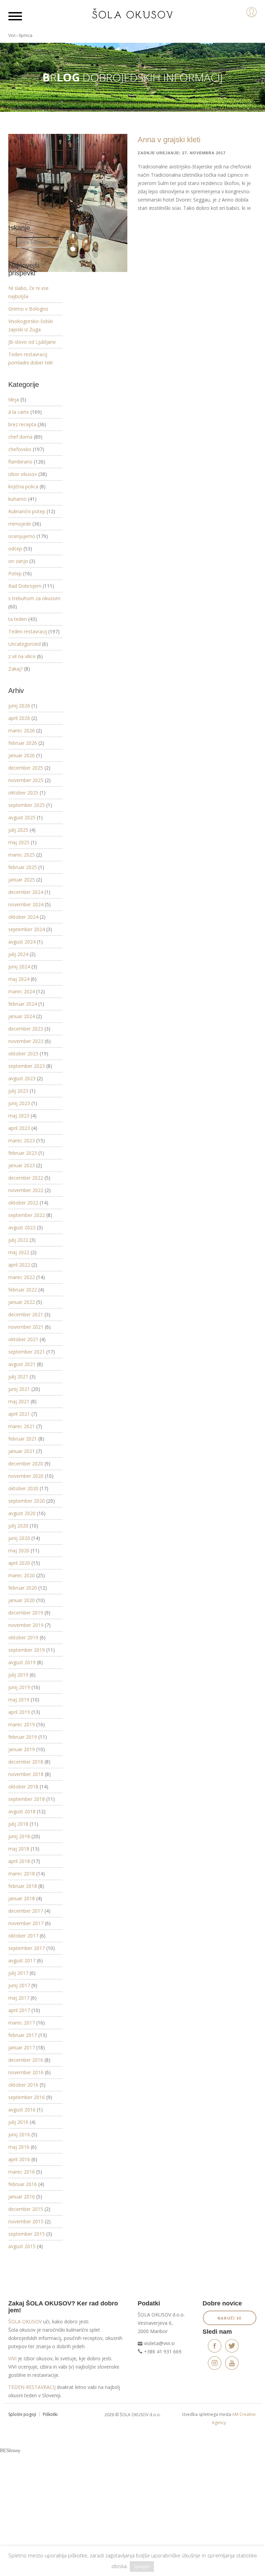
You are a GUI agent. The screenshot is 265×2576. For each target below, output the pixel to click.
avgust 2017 (22, 1960)
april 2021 (19, 1414)
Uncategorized (24, 644)
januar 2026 (22, 755)
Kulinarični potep (27, 511)
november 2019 (26, 1625)
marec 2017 (22, 2023)
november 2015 (26, 2221)
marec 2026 (22, 730)
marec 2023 (22, 1140)
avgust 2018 (22, 1811)
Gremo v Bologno (28, 309)
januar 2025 (22, 880)
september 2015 (27, 2234)
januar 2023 (22, 1165)
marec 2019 (22, 1724)
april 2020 (19, 1563)
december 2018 (26, 1762)
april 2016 (19, 2159)
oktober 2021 (23, 1339)
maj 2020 (19, 1550)
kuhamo (17, 499)
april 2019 (19, 1712)
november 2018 (26, 1774)
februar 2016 (23, 2184)
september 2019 (27, 1650)
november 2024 (26, 904)
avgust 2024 (22, 942)
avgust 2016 (22, 2110)
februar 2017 (23, 2035)
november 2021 (26, 1327)
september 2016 (27, 2097)
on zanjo (18, 561)
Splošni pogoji (22, 2414)
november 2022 (26, 1190)
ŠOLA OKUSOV (25, 2321)
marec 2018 (22, 1874)
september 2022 (27, 1215)
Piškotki (50, 2414)
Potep (15, 573)
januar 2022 (22, 1302)
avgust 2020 (22, 1513)
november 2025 (26, 780)
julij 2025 (18, 830)
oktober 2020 (23, 1488)
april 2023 (19, 1128)
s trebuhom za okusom (34, 598)
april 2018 (19, 1861)
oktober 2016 (23, 2085)
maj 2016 (19, 2147)
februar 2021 (23, 1439)
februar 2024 (23, 1004)
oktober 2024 (23, 917)
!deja (14, 399)
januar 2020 (22, 1600)
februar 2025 (23, 867)
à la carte (19, 412)
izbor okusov (23, 474)
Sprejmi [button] (142, 2566)
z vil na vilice (22, 656)
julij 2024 (18, 954)
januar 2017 (22, 2047)
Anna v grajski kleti (169, 140)
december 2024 (26, 892)
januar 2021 (22, 1451)
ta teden (18, 619)
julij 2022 (18, 1240)
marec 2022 (22, 1277)
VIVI (12, 2358)
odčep (15, 549)
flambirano (20, 462)
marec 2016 (22, 2172)
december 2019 (26, 1613)
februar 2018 (23, 1886)
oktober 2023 (23, 1053)
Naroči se (229, 2318)
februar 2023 (23, 1153)
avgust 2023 (22, 1078)
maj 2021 (19, 1401)
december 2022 (26, 1178)
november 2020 (26, 1476)
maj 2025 (19, 842)
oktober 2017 (23, 1936)
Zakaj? (16, 669)
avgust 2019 (22, 1662)
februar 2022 (23, 1290)
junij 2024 (19, 967)
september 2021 (27, 1352)
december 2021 (26, 1314)
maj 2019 (19, 1700)
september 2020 (27, 1501)
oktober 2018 (23, 1787)
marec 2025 (22, 855)
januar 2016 (22, 2197)
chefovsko (20, 449)
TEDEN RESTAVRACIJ (32, 2387)
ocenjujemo (22, 536)
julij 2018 (18, 1824)
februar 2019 (23, 1737)
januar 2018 (22, 1898)
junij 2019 (19, 1687)
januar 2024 (22, 1016)
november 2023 (26, 1041)
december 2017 (26, 1911)
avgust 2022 (22, 1227)
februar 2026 (23, 743)
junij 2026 (19, 706)
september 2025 (27, 805)
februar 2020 (23, 1588)
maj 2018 (19, 1849)
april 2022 (19, 1265)
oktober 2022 (23, 1203)
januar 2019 (22, 1749)
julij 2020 (18, 1526)
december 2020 (26, 1463)
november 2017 (26, 1923)
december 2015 (26, 2209)
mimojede (20, 524)
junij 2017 (19, 1985)
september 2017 (27, 1948)
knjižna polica (23, 486)
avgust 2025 (22, 817)
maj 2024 (19, 979)
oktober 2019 (23, 1637)
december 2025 (26, 768)
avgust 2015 (22, 2246)
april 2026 (19, 718)
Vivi (12, 35)
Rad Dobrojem (25, 586)
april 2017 (19, 2010)
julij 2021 (18, 1377)
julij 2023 (18, 1091)
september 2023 (27, 1066)
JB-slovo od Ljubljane (32, 342)
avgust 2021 (22, 1364)
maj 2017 (19, 1998)
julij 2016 (18, 2122)
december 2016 (26, 2060)
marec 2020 (22, 1575)
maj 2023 (19, 1116)
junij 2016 (19, 2134)
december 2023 (26, 1029)
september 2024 (27, 929)
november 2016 (26, 2072)
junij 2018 (19, 1836)
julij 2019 (18, 1675)
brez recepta (22, 424)
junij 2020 (19, 1538)
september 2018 (27, 1799)
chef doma (20, 437)
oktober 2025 (23, 793)
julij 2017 (18, 1973)
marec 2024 (22, 991)
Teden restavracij (28, 631)
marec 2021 (22, 1426)
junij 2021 (19, 1389)
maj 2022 (19, 1252)
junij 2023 (19, 1103)
